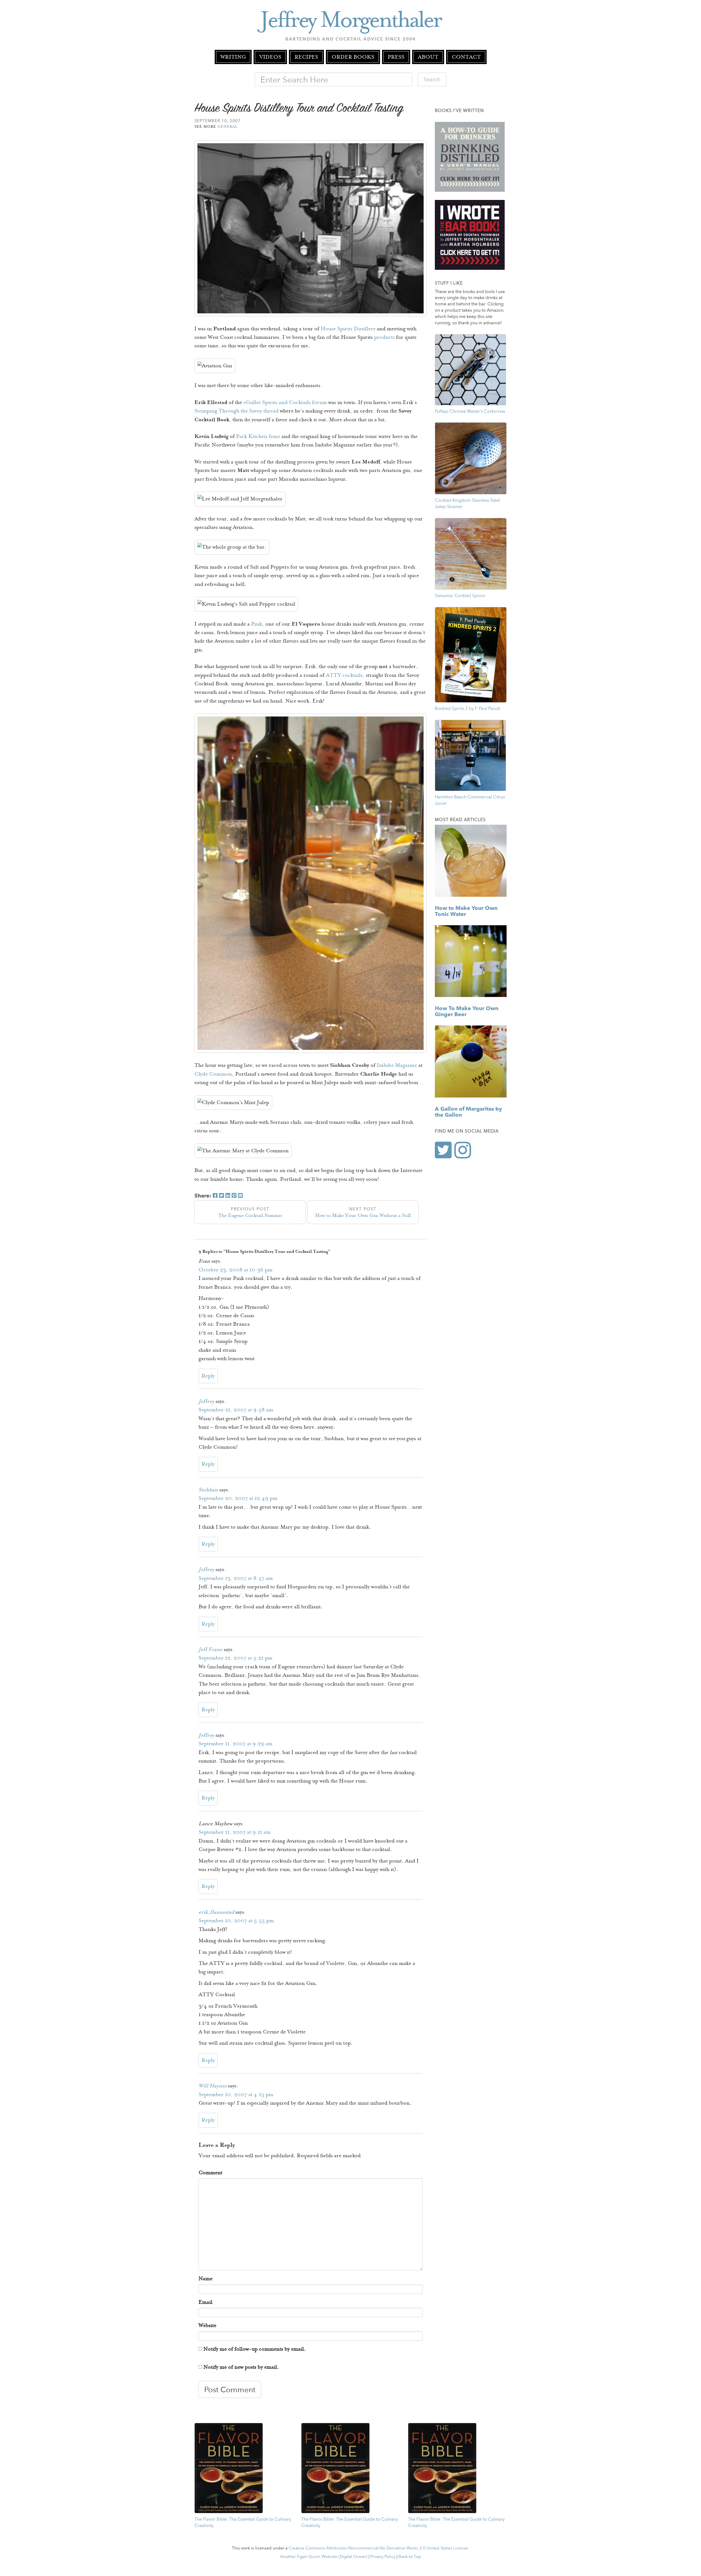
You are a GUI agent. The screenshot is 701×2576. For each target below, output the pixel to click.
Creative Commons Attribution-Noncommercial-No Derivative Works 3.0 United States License (378, 2548)
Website (207, 2325)
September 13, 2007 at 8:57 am (236, 1578)
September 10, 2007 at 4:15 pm (236, 2094)
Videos (270, 57)
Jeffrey (206, 1401)
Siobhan (208, 1490)
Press (396, 57)
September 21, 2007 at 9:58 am (236, 1410)
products (384, 337)
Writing (233, 57)
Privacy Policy (383, 2556)
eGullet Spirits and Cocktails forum (285, 402)
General (228, 126)
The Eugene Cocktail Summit (250, 1212)
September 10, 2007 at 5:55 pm (236, 1921)
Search (432, 79)
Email (206, 2302)
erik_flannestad (216, 1912)
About (428, 57)
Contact (466, 57)
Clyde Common (213, 1074)
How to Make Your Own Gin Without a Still (363, 1212)
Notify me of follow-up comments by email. (255, 2349)
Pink (257, 624)
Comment (210, 2173)
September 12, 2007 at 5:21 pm (235, 1658)
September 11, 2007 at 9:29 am (235, 1744)
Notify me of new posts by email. (241, 2367)
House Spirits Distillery (348, 329)
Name (206, 2279)
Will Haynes (212, 2086)
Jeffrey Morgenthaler (351, 20)
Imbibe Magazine (397, 1065)
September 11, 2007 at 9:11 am (235, 1832)
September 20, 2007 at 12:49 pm (238, 1498)
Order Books (353, 57)
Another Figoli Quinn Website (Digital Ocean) (324, 2556)
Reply (208, 1376)
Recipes (306, 57)
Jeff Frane (210, 1649)
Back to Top (410, 2556)
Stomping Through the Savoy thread (236, 411)
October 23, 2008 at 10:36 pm (235, 1270)
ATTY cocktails (344, 675)
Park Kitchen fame (258, 436)
